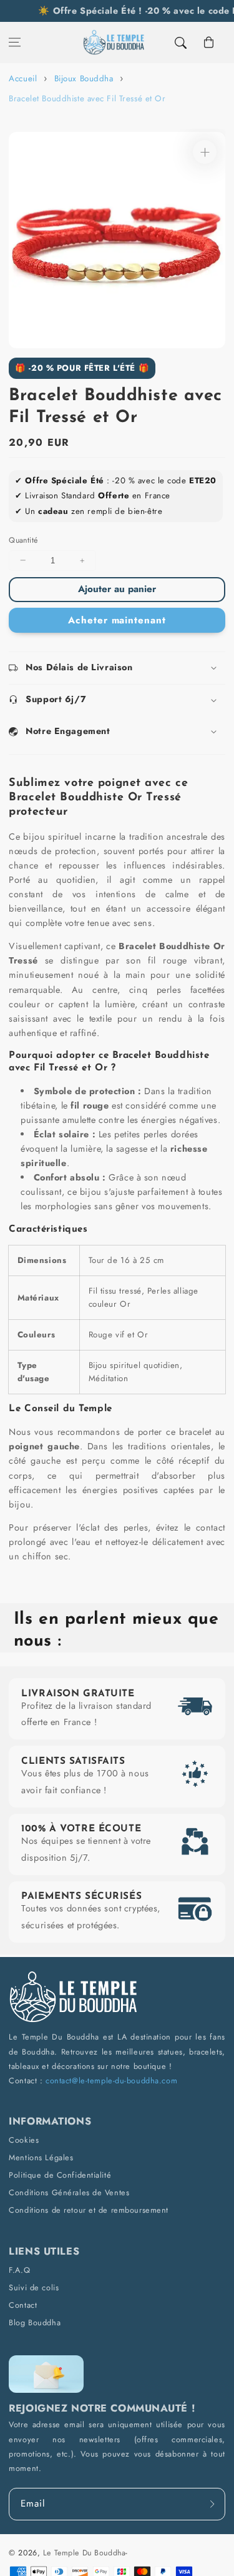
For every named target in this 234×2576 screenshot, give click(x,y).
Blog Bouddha (35, 2322)
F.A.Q (19, 2270)
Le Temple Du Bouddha (84, 2553)
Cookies (24, 2140)
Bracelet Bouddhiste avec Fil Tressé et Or (87, 98)
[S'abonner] (212, 2504)
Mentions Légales (41, 2157)
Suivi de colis (34, 2287)
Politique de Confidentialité (60, 2175)
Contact (23, 2305)
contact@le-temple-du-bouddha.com (111, 2080)
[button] (15, 43)
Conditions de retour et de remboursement (89, 2210)
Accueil (23, 78)
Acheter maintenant (117, 620)
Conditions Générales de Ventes (69, 2192)
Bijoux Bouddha (84, 78)
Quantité (23, 540)
